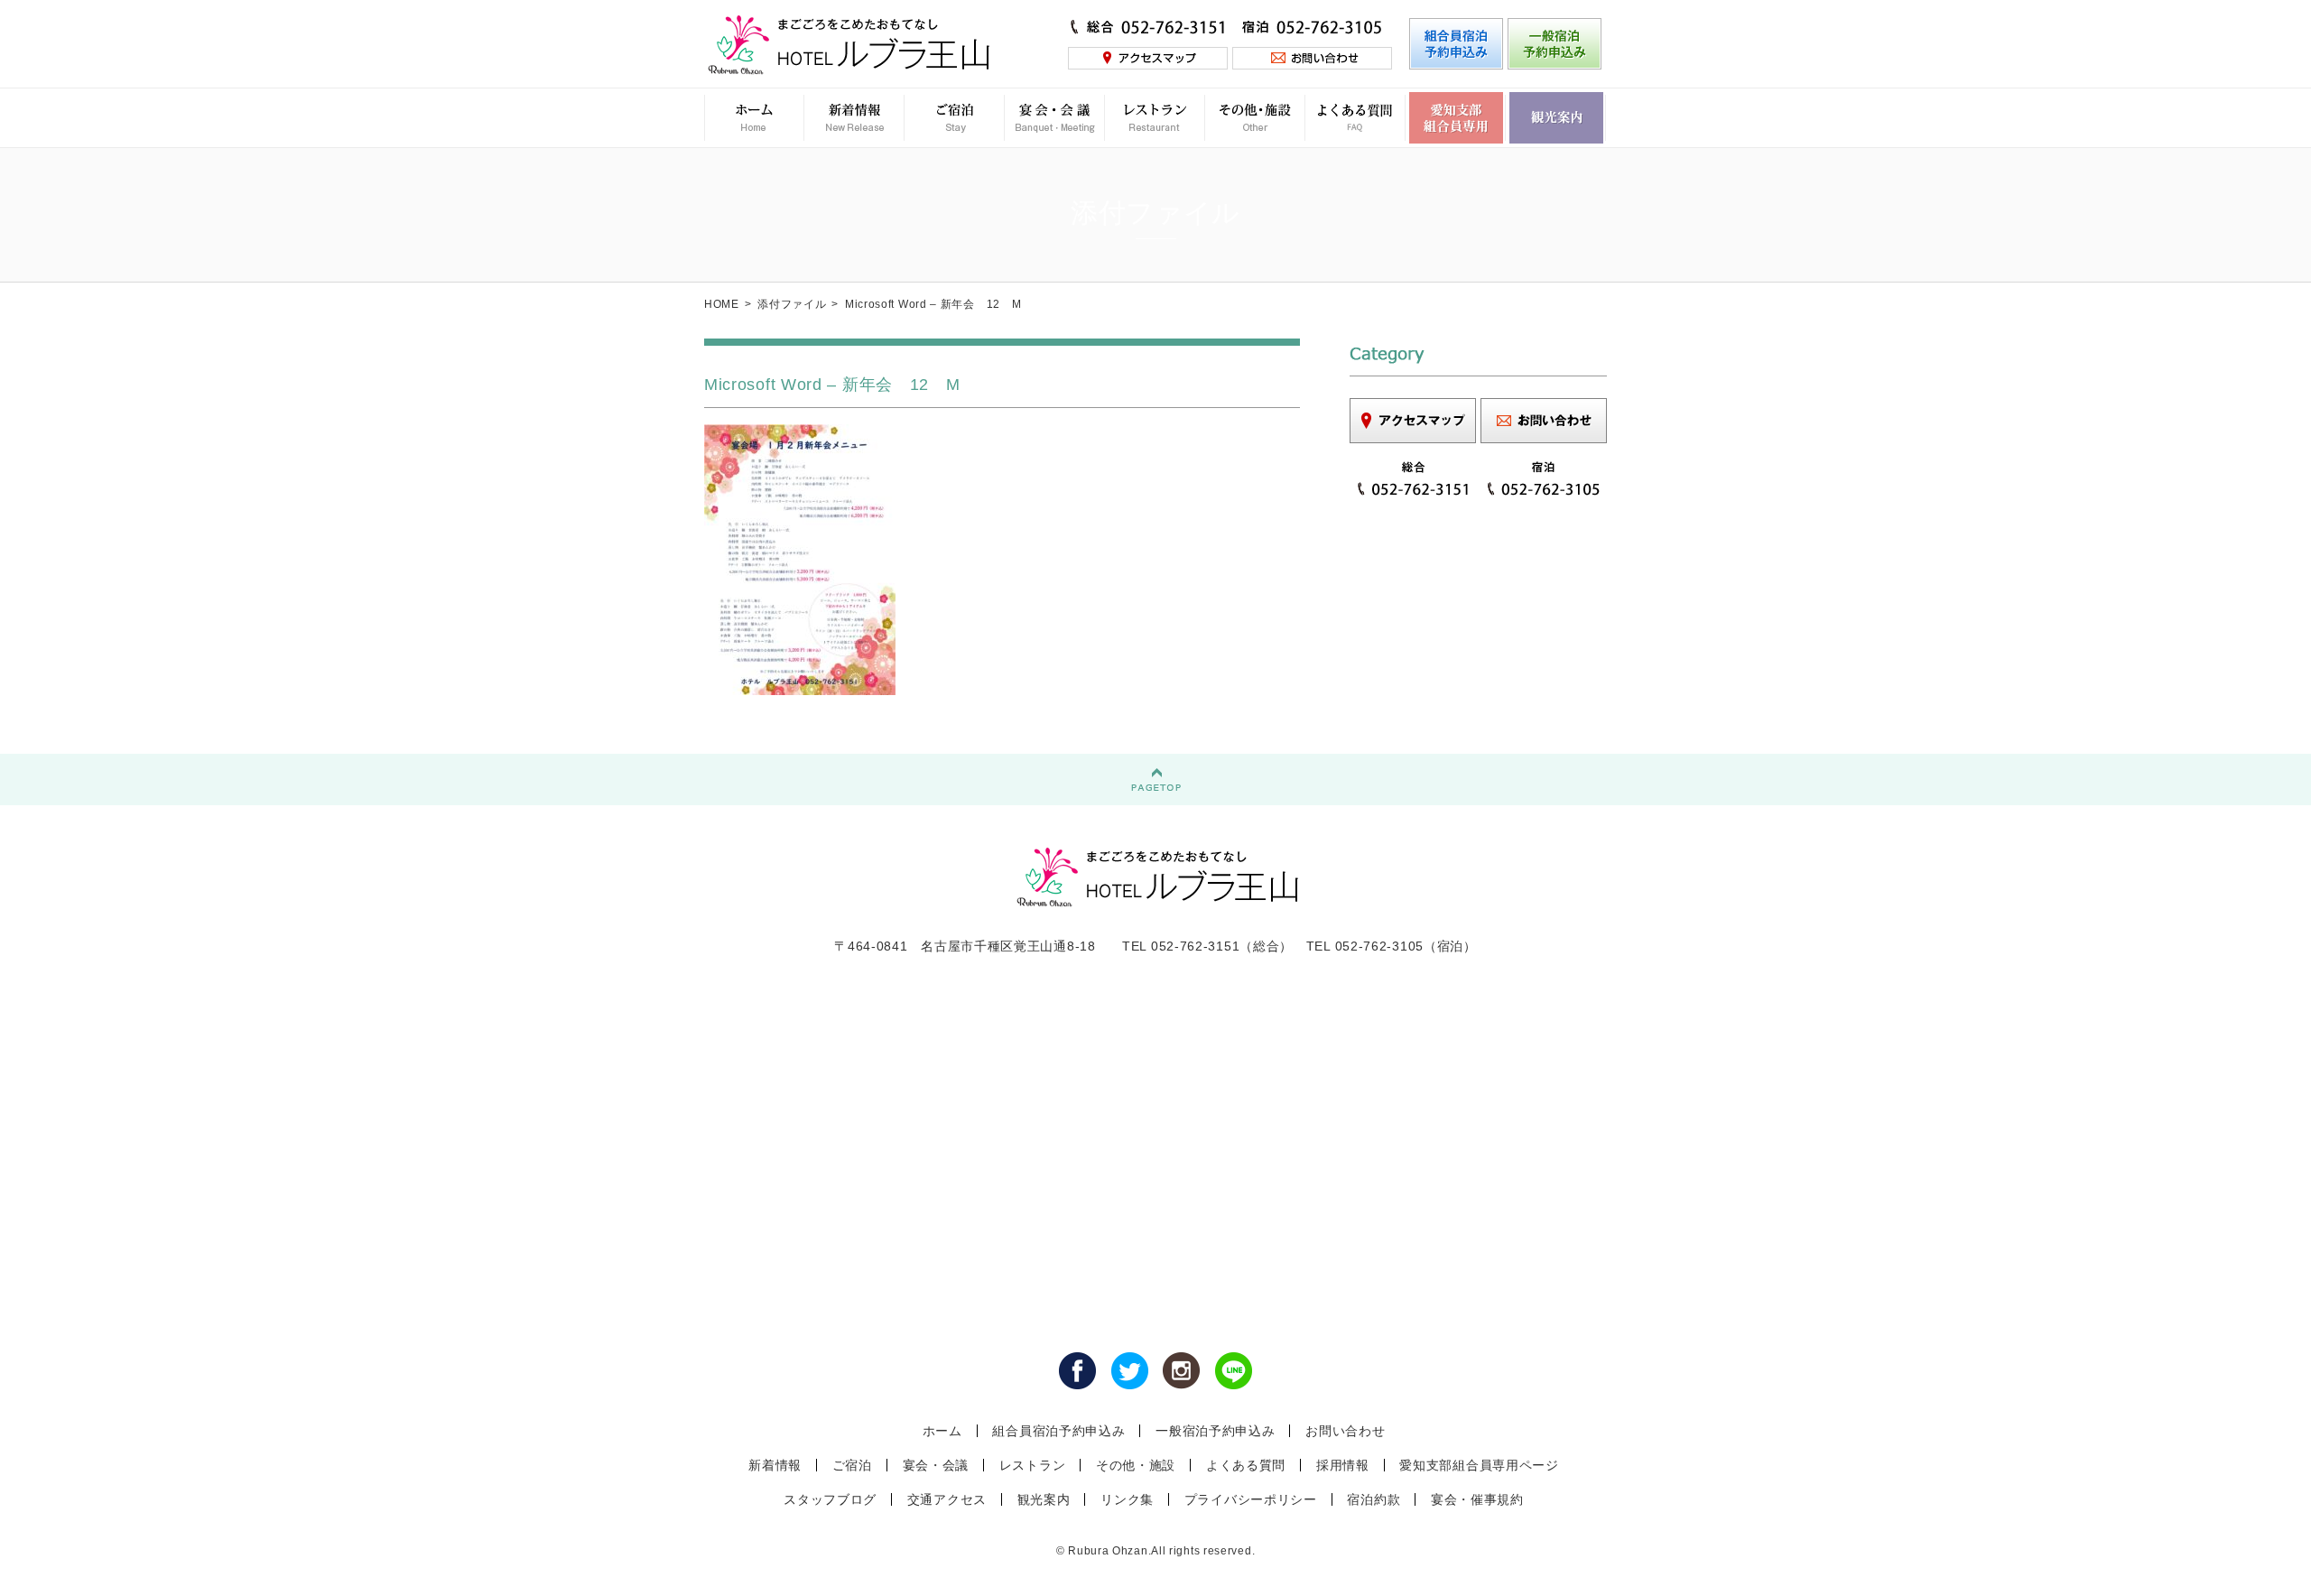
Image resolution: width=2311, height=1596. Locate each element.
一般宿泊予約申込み (1215, 1431)
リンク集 (1127, 1499)
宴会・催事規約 (1477, 1499)
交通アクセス (947, 1499)
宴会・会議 (936, 1465)
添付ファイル (792, 304)
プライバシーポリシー (1251, 1499)
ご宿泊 (852, 1465)
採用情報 (1343, 1465)
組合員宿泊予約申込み (1058, 1431)
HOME (722, 304)
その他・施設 (1136, 1465)
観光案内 (1044, 1499)
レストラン (1033, 1465)
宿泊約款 (1374, 1499)
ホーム (942, 1431)
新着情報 (775, 1465)
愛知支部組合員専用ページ (1479, 1465)
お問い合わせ (1345, 1431)
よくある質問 (1246, 1465)
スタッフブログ (830, 1499)
